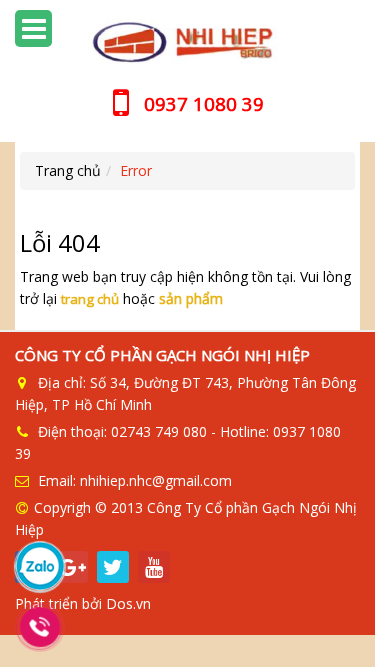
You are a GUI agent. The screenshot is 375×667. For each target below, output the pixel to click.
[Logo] (187, 42)
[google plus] (72, 567)
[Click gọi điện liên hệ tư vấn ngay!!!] (40, 627)
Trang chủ (68, 170)
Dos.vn (128, 603)
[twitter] (113, 567)
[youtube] (154, 567)
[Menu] (33, 28)
